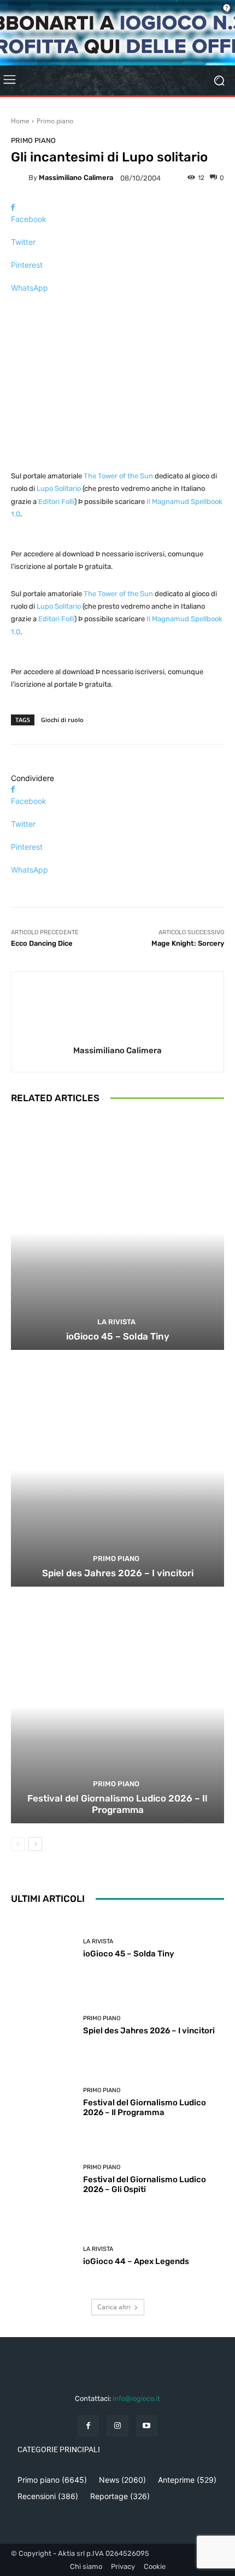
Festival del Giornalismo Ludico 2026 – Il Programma (117, 1804)
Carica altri (114, 2307)
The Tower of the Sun (118, 476)
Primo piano (55, 121)
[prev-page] (18, 1844)
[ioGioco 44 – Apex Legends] (43, 2256)
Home (20, 121)
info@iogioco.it (136, 2398)
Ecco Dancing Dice (42, 943)
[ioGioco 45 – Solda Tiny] (117, 1233)
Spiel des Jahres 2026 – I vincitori (118, 1573)
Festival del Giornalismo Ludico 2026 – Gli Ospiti (145, 2184)
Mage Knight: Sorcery (188, 943)
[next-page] (35, 1844)
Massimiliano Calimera (76, 178)
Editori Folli (56, 502)
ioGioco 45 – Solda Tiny (118, 1336)
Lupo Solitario (59, 488)
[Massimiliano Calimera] (20, 178)
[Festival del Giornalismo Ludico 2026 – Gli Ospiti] (43, 2179)
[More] (117, 307)
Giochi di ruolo (62, 720)
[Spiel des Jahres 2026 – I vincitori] (117, 1470)
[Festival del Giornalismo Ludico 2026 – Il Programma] (117, 1706)
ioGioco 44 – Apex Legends (136, 2261)
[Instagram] (117, 2426)
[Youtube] (147, 2426)
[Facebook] (88, 2426)
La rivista (116, 1322)
